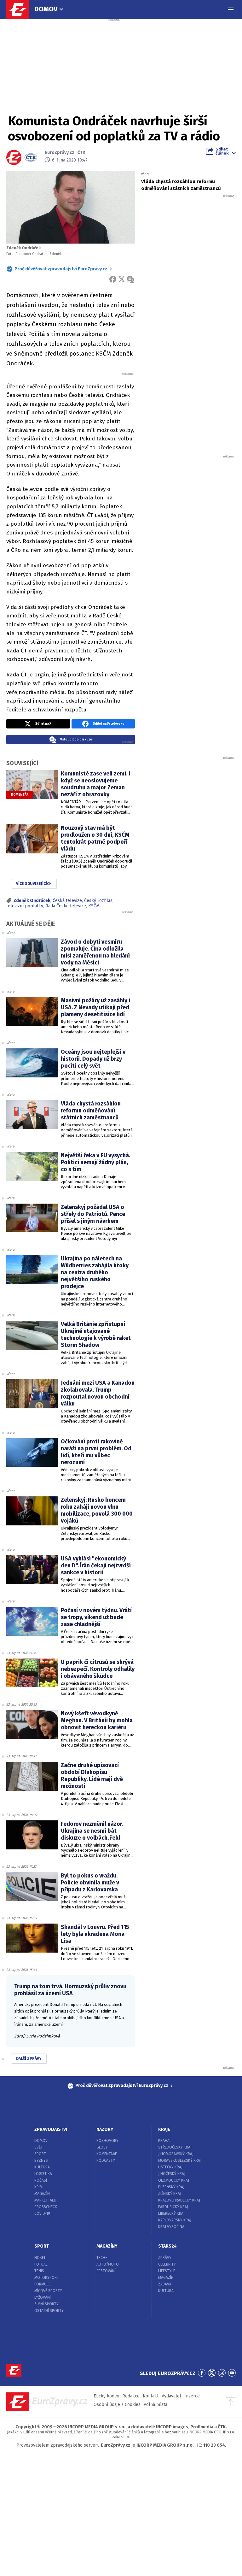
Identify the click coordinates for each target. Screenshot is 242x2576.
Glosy (102, 2147)
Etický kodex (106, 2396)
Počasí (41, 2180)
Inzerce (192, 2396)
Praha (164, 2141)
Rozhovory (107, 2141)
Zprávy (165, 2258)
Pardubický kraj (173, 2207)
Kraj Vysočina (171, 2227)
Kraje (164, 2129)
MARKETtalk (45, 2200)
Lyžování (43, 2297)
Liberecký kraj (171, 2213)
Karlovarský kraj (175, 2220)
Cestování (106, 2271)
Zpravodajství (51, 2129)
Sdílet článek (222, 151)
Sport (40, 2154)
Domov (46, 9)
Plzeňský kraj (171, 2187)
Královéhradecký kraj (179, 2200)
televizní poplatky (25, 906)
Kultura (42, 2167)
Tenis (39, 2271)
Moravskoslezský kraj (180, 2160)
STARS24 (167, 2246)
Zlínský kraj (170, 2194)
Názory (105, 2129)
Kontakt (151, 2396)
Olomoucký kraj (174, 2180)
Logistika (43, 2174)
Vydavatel (171, 2396)
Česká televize (67, 901)
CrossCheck (46, 2207)
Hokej (40, 2258)
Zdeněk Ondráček (32, 901)
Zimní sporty (46, 2304)
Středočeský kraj (175, 2147)
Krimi (39, 2187)
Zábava (165, 2284)
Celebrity (167, 2264)
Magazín (42, 2194)
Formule (42, 2284)
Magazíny (107, 2246)
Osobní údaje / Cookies (117, 2405)
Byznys (41, 2160)
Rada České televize (66, 906)
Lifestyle (167, 2271)
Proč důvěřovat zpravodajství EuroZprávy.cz (61, 269)
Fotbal (41, 2264)
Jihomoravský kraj (176, 2154)
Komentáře (107, 2154)
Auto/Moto (108, 2264)
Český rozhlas (98, 901)
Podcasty (106, 2160)
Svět (39, 2147)
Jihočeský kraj (172, 2174)
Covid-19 (42, 2213)
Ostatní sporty (49, 2311)
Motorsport (47, 2278)
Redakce (131, 2396)
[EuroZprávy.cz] (21, 9)
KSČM (94, 906)
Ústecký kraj (170, 2167)
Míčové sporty (48, 2291)
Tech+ (102, 2258)
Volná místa (156, 2405)
